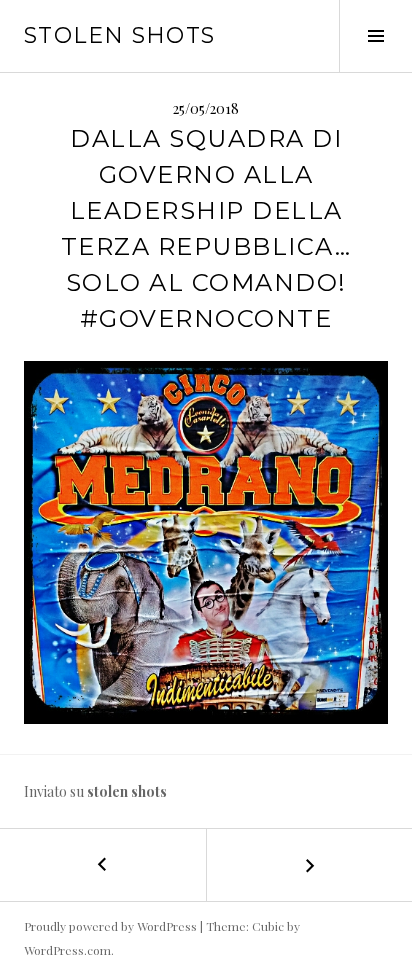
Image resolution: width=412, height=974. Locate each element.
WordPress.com (67, 950)
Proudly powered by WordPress (110, 926)
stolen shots (120, 35)
